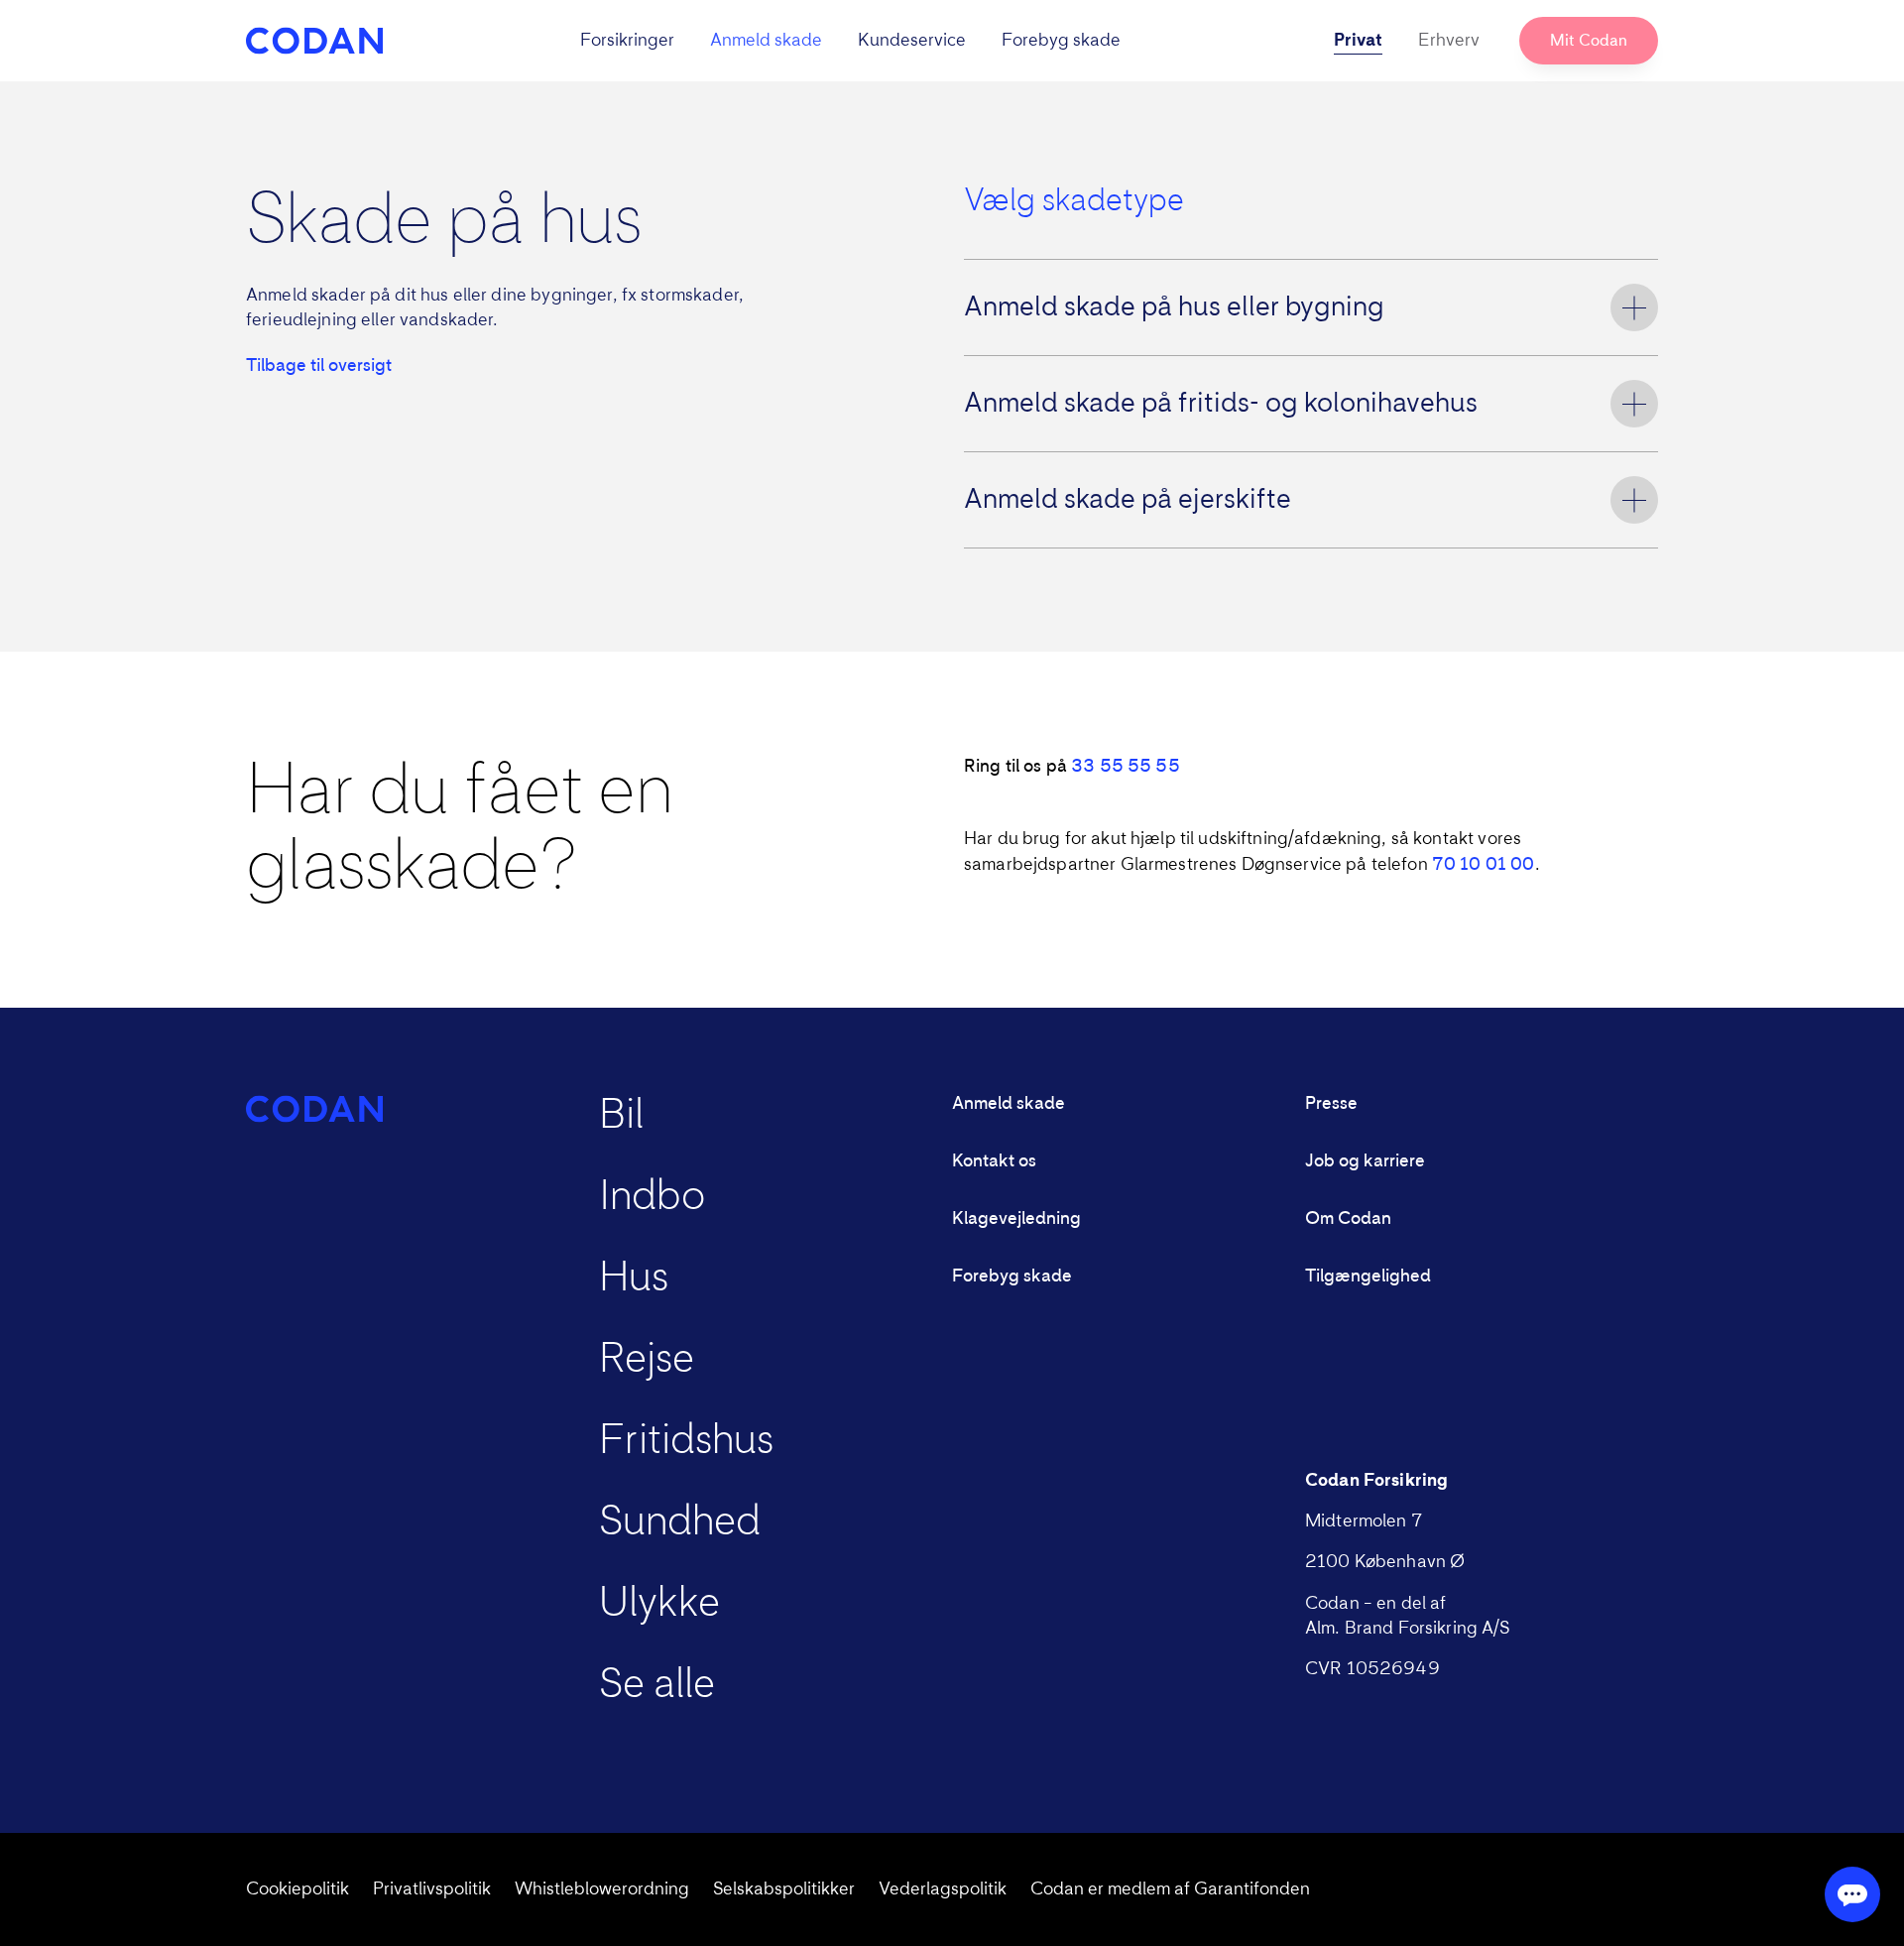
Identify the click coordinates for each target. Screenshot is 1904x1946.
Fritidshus (686, 1441)
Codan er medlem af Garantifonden (1170, 1889)
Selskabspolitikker (784, 1889)
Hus (634, 1278)
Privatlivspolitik (432, 1889)
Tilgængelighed (1368, 1277)
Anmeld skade (766, 41)
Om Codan (1348, 1219)
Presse (1331, 1104)
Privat (1358, 41)
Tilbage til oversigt (319, 366)
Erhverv (1449, 41)
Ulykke (659, 1604)
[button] (850, 41)
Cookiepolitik (297, 1889)
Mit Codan (1589, 41)
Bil (621, 1116)
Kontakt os (994, 1161)
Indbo (652, 1197)
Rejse (647, 1360)
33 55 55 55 (1126, 767)
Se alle (657, 1685)
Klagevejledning (1016, 1219)
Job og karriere (1365, 1161)
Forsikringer (627, 41)
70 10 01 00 (1484, 865)
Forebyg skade (1061, 41)
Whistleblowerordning (602, 1889)
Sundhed (680, 1522)
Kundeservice (912, 41)
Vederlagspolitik (943, 1889)
